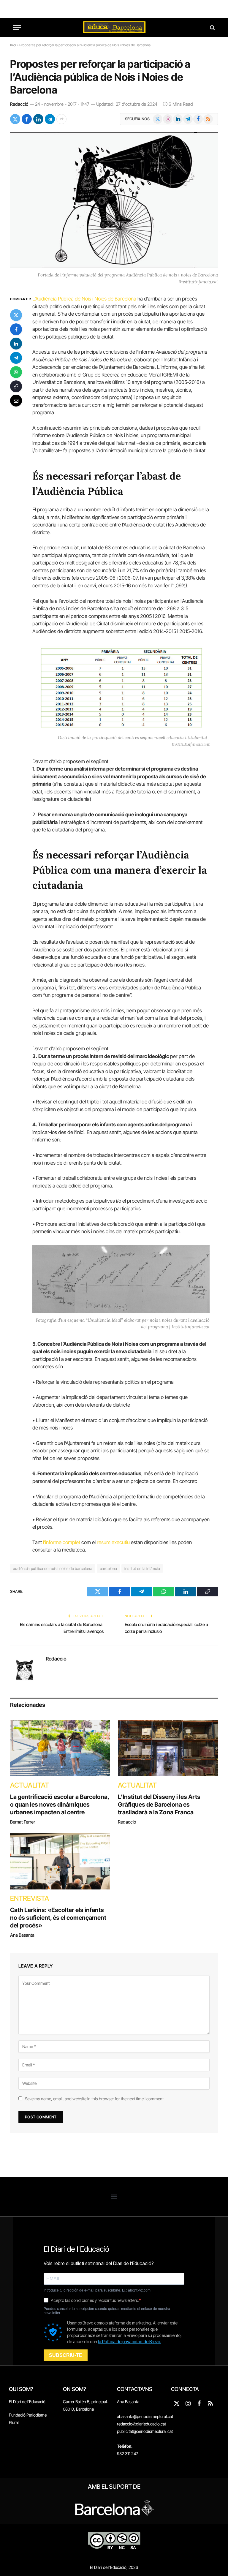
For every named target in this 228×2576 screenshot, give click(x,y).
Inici (13, 45)
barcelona (109, 1568)
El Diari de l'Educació (27, 2402)
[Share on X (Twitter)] (15, 119)
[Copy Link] (16, 386)
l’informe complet (62, 1542)
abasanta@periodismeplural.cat (145, 2416)
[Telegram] (16, 358)
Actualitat (30, 1785)
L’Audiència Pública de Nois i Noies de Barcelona (84, 299)
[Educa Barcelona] (114, 27)
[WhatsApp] (16, 372)
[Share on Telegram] (50, 119)
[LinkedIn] (16, 344)
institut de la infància (142, 1568)
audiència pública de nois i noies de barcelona (53, 1568)
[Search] (212, 27)
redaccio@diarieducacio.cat (141, 2424)
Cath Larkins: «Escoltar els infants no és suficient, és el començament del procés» (58, 1918)
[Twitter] (16, 315)
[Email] (16, 401)
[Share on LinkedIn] (38, 119)
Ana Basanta (22, 1935)
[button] (114, 2197)
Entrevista (30, 1898)
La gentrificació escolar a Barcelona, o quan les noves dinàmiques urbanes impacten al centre (60, 1805)
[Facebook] (16, 329)
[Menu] (17, 27)
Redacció (19, 104)
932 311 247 (128, 2454)
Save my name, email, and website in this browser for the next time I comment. (95, 2099)
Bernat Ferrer (23, 1822)
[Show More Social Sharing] (61, 119)
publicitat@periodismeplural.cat (145, 2431)
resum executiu (113, 1542)
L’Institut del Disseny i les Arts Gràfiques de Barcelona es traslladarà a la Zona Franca (159, 1805)
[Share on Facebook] (27, 119)
